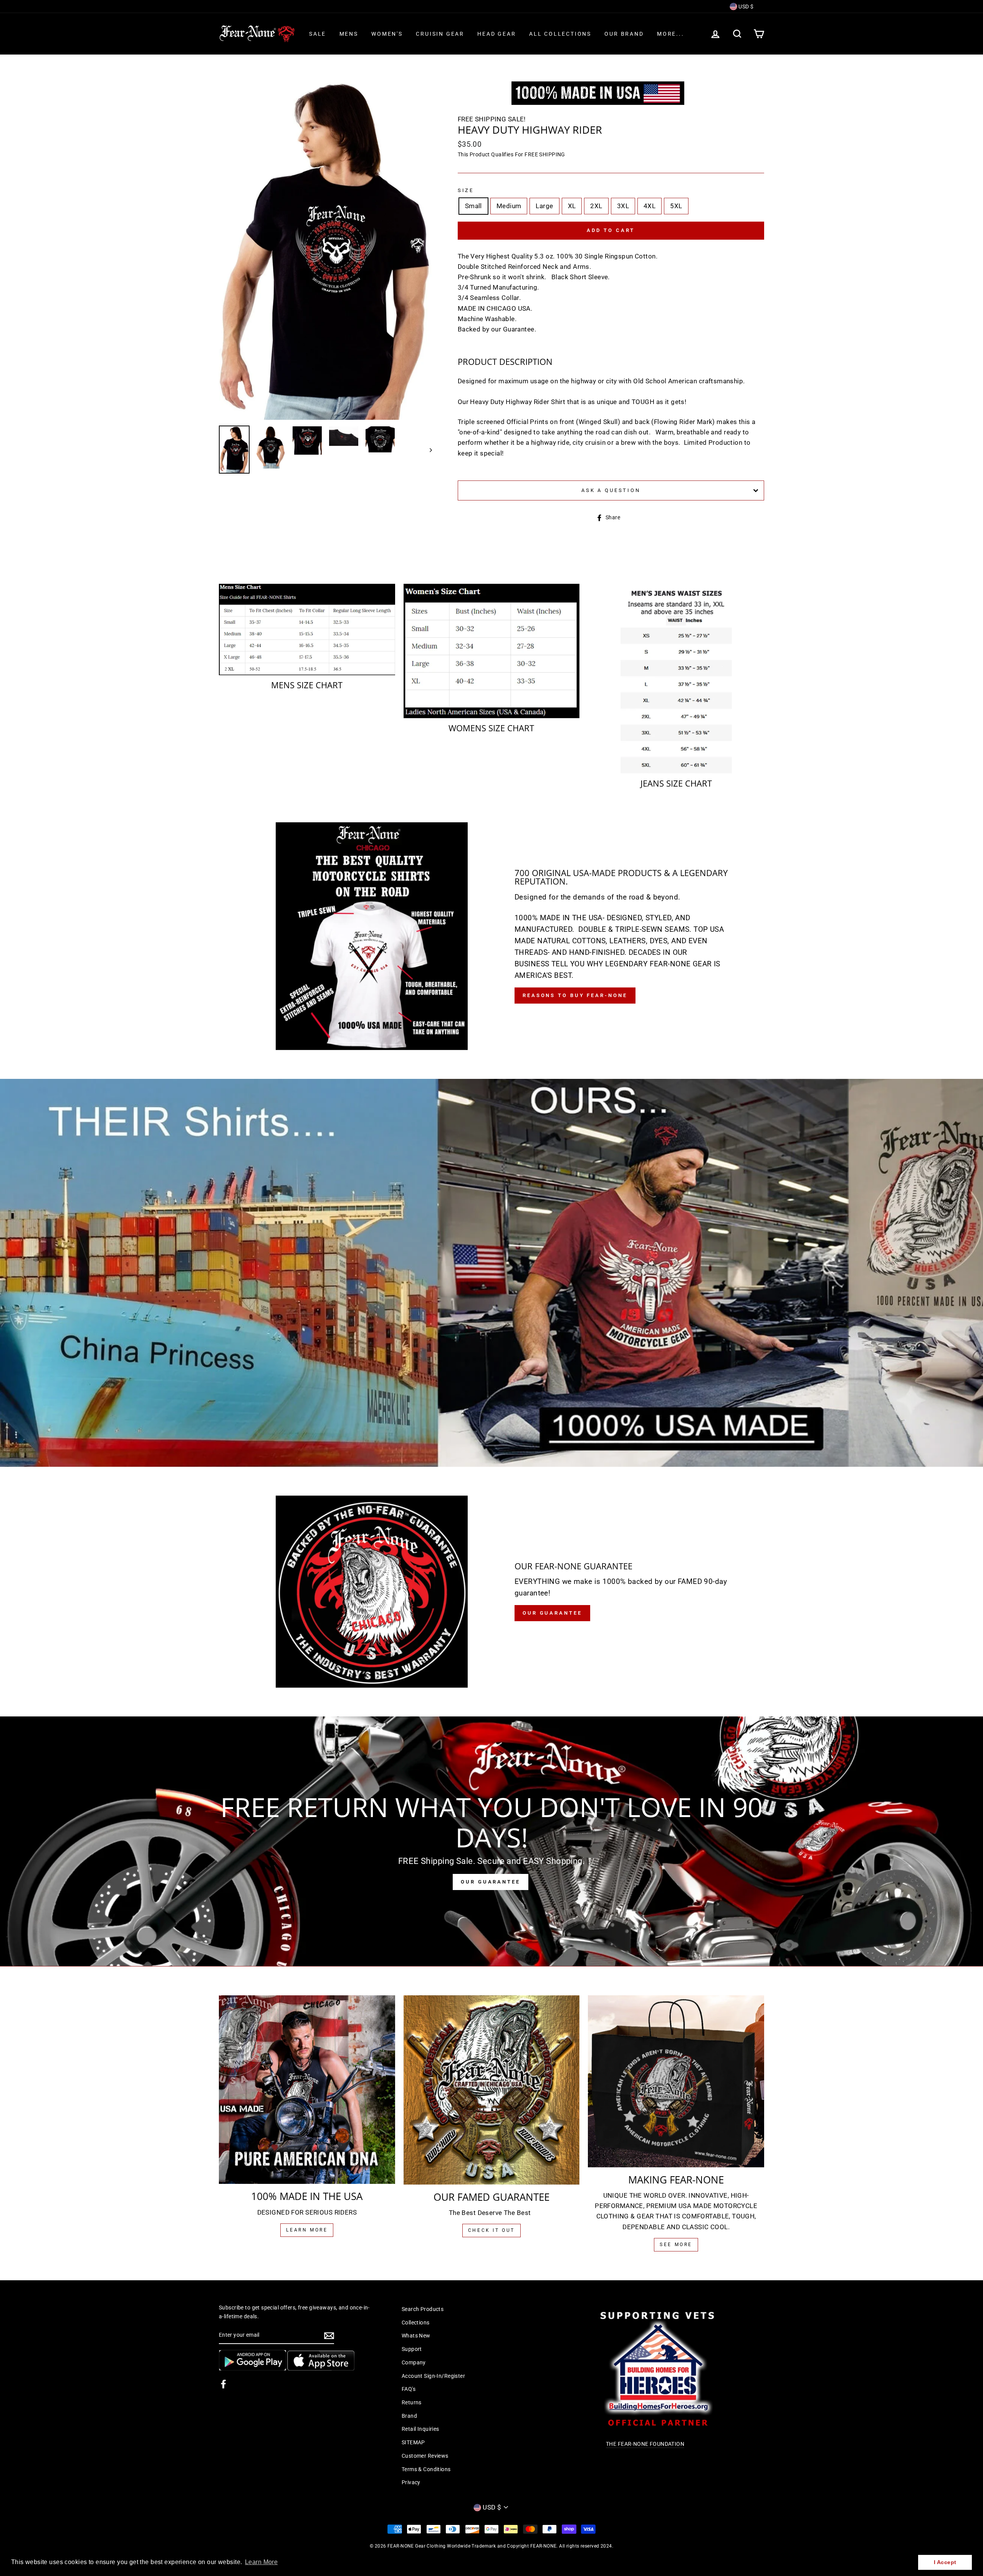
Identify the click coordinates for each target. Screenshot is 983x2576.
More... (671, 34)
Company (414, 2363)
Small (473, 206)
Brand (409, 2416)
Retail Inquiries (420, 2429)
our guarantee (552, 1613)
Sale (318, 34)
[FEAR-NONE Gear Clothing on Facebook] (223, 2384)
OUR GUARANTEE (491, 1882)
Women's (387, 34)
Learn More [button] (261, 2562)
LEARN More (307, 2230)
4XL (650, 206)
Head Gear (496, 34)
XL (572, 206)
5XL (676, 206)
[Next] (427, 450)
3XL (623, 206)
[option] (325, 251)
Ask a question (611, 490)
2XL (596, 206)
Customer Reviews (425, 2456)
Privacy (411, 2482)
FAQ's (409, 2389)
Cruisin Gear (440, 34)
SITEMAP (413, 2443)
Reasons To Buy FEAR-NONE (575, 995)
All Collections (560, 34)
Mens (349, 34)
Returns (412, 2403)
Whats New (416, 2336)
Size (466, 190)
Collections (416, 2323)
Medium (509, 206)
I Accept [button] (945, 2562)
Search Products (423, 2309)
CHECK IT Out (491, 2230)
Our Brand (624, 34)
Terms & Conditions (426, 2469)
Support (412, 2349)
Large (544, 206)
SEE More (676, 2245)
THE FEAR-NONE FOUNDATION (645, 2444)
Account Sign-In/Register (433, 2376)
